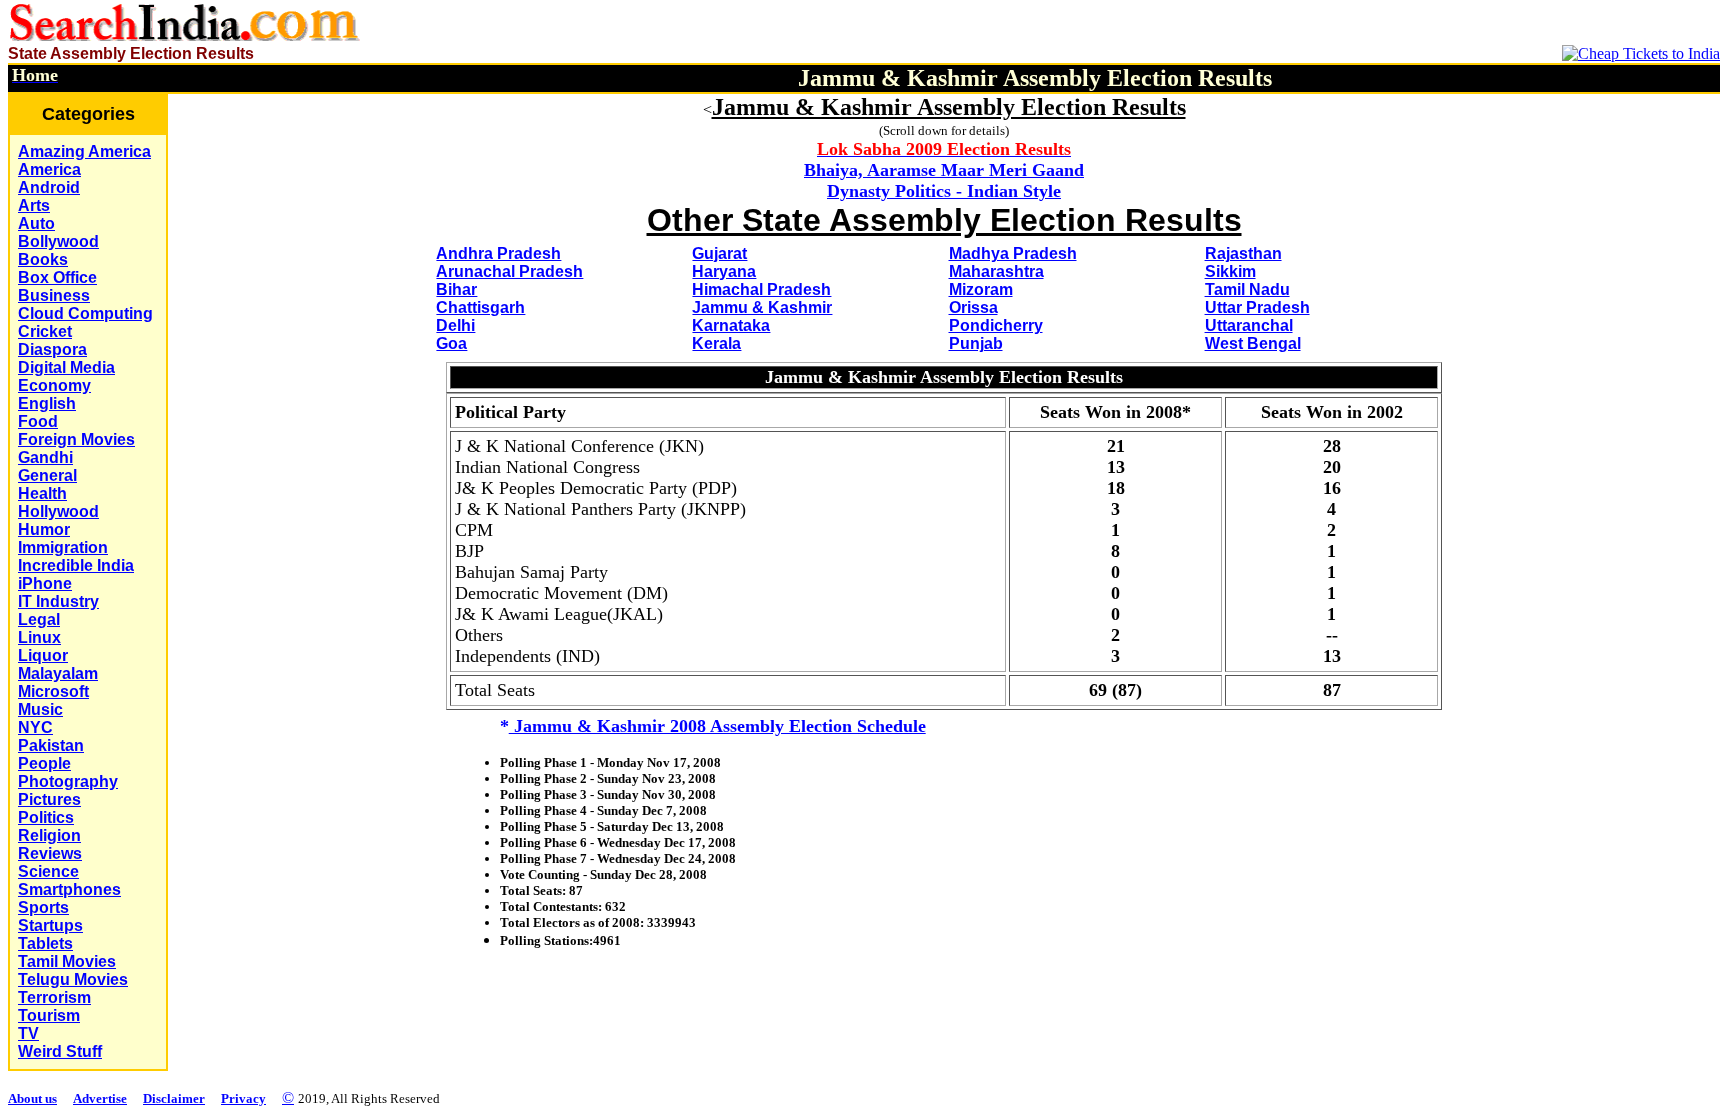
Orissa (973, 307)
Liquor (43, 655)
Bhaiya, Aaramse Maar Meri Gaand (944, 170)
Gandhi (45, 457)
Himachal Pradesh (761, 289)
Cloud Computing (85, 313)
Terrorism (54, 997)
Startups (50, 925)
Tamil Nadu (1247, 289)
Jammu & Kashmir (762, 307)
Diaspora (52, 349)
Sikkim (1230, 271)
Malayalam (58, 673)
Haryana (724, 271)
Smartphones (69, 889)
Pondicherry (996, 325)
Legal (39, 619)
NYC (35, 727)
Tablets (45, 943)
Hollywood (58, 511)
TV (28, 1033)
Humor (44, 529)
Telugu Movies (73, 979)
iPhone (45, 583)
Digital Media (66, 367)
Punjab (976, 343)
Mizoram (981, 289)
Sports (43, 907)
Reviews (50, 853)
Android (49, 187)
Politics (46, 817)
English (47, 403)
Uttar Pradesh (1257, 307)
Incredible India (76, 565)
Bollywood (58, 241)
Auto (36, 223)
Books (43, 259)
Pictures (49, 799)
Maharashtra (996, 271)
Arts (34, 205)
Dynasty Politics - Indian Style (944, 191)
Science (48, 871)
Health (42, 493)
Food (38, 421)
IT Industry (58, 601)
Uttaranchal (1249, 325)
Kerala (716, 343)
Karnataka (731, 325)
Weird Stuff (60, 1051)
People (44, 763)
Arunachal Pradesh (509, 271)
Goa (451, 343)
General (47, 475)
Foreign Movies (76, 439)
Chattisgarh (480, 307)
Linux (39, 637)
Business (54, 295)
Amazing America (84, 151)
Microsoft (53, 691)
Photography (68, 781)
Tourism (49, 1015)
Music (40, 709)
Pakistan (51, 745)
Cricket (45, 331)
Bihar (456, 289)
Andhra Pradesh (498, 253)
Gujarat (719, 253)
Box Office (57, 277)
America (49, 169)
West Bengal (1253, 343)
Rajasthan (1243, 253)
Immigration (63, 547)
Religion (49, 835)
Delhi (455, 325)
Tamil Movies (67, 961)
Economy (54, 385)
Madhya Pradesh (1013, 253)
